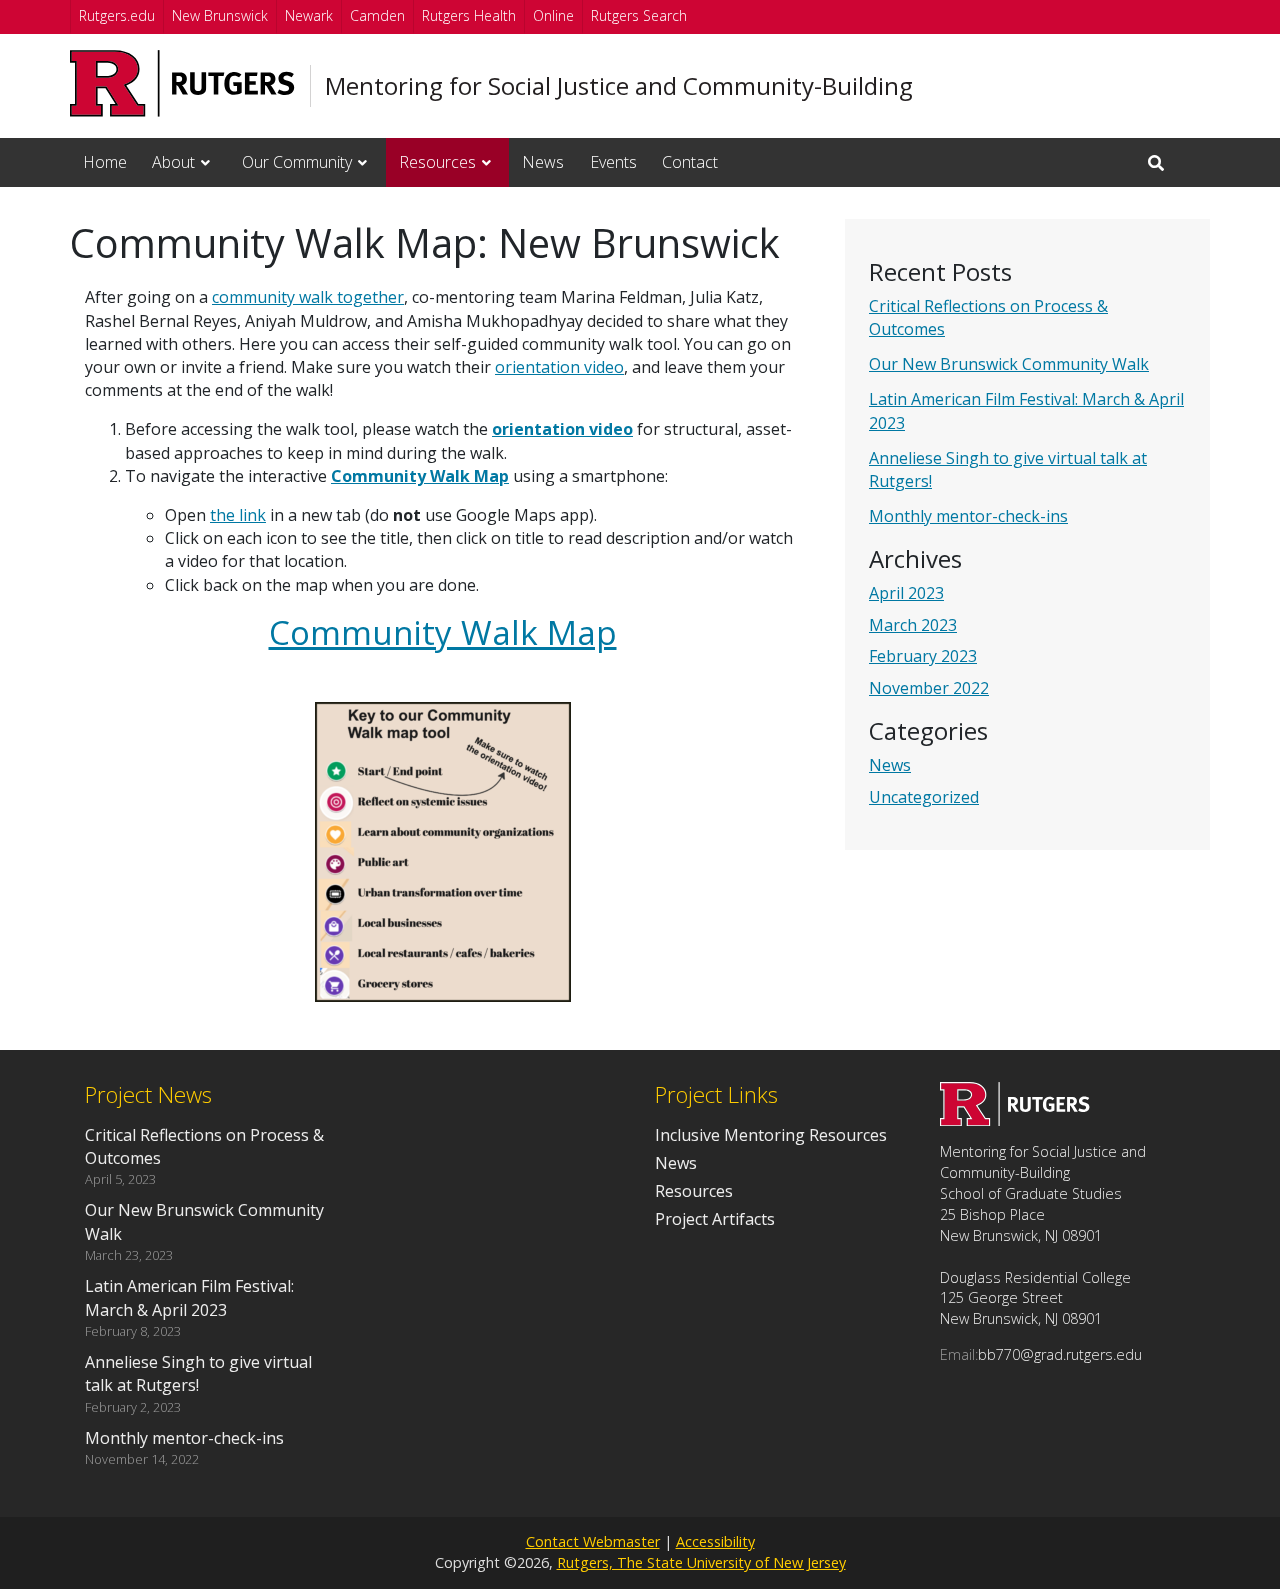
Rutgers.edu (117, 15)
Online (553, 15)
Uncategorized (924, 797)
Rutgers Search (639, 15)
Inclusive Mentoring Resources (771, 1135)
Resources (437, 162)
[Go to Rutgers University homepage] (182, 83)
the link (238, 515)
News (543, 162)
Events (613, 162)
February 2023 (923, 656)
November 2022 (929, 688)
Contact (690, 162)
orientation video (559, 367)
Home (105, 162)
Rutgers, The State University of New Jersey (701, 1562)
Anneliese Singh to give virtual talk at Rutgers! (198, 1373)
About (173, 162)
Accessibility (715, 1541)
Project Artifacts (715, 1219)
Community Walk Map (420, 476)
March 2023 (913, 625)
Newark (309, 15)
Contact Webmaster (593, 1541)
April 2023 (906, 593)
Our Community (297, 162)
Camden (377, 15)
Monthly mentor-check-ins (968, 516)
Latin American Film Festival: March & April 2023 (189, 1297)
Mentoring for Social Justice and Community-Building (619, 86)
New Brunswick (220, 15)
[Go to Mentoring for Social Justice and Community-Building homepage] (1015, 1120)
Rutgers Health (469, 15)
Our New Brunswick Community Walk (1009, 364)
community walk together (308, 297)
